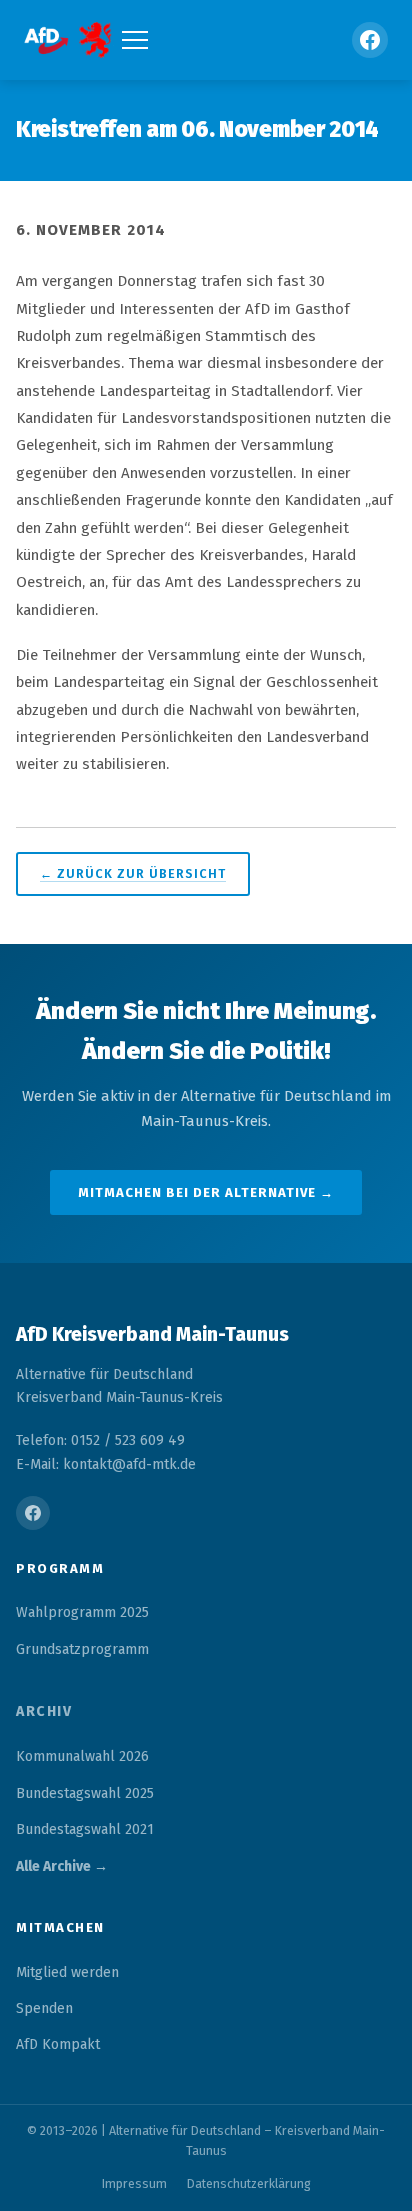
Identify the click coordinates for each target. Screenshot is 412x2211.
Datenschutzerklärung (249, 2183)
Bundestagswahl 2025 (85, 1793)
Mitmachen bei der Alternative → (206, 1192)
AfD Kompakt (58, 2044)
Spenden (44, 2008)
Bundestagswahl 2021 (85, 1829)
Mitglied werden (67, 1972)
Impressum (134, 2183)
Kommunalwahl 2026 (82, 1756)
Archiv (44, 1711)
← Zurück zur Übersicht (133, 873)
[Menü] (135, 40)
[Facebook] (370, 40)
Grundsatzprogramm (82, 1649)
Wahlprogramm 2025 (82, 1612)
